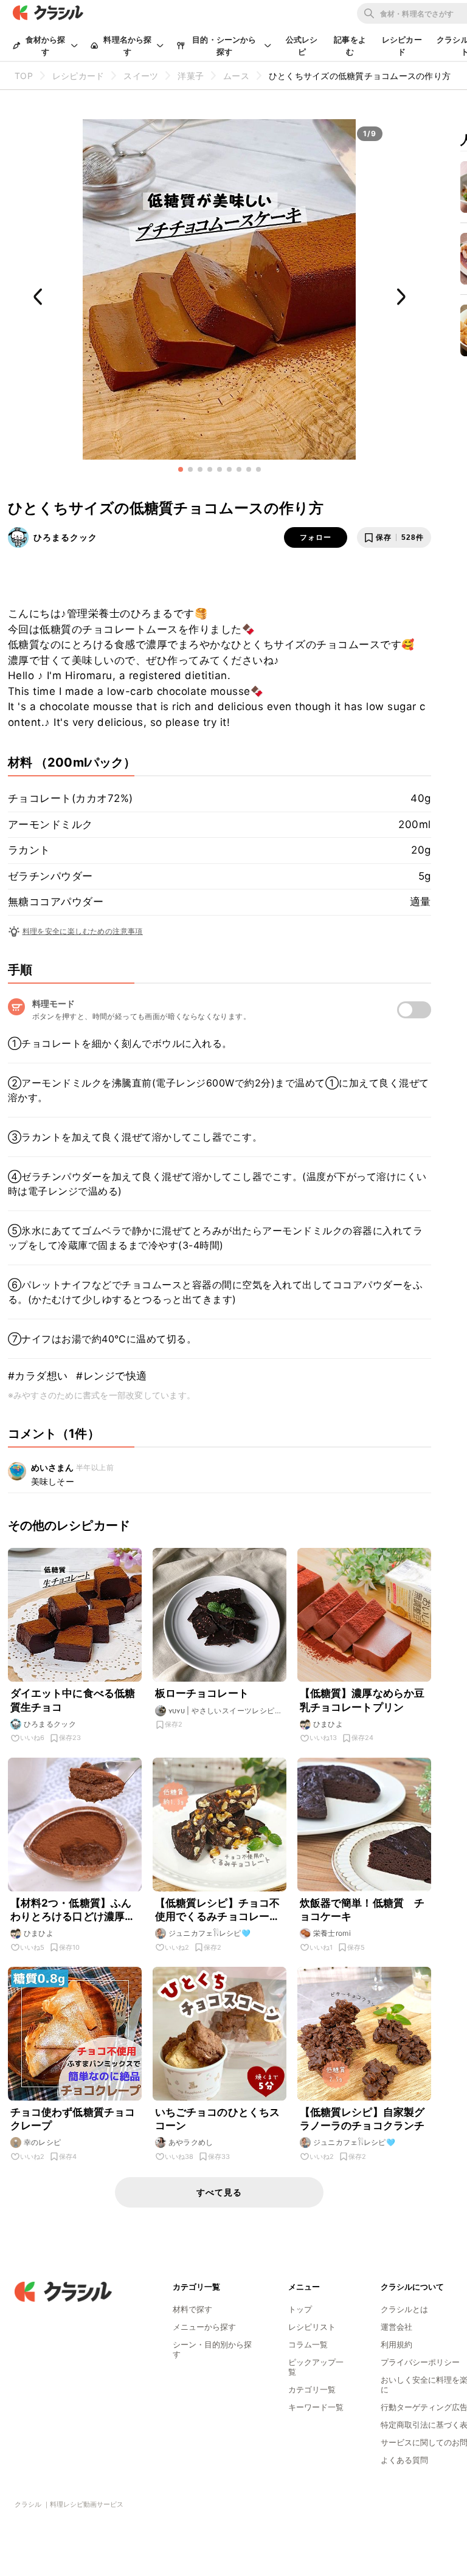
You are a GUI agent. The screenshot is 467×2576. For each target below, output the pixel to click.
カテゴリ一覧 (312, 2389)
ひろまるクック (65, 537)
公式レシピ (302, 46)
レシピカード (402, 46)
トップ (300, 2309)
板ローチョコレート (202, 1693)
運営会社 (396, 2327)
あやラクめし (191, 2142)
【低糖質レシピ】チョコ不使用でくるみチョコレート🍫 (218, 1910)
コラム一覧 (308, 2344)
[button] (181, 469)
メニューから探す (204, 2327)
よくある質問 (404, 2460)
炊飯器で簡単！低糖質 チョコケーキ (362, 1910)
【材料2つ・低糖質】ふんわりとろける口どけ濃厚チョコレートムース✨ (73, 1910)
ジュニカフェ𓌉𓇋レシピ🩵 (210, 1933)
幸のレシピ (43, 2142)
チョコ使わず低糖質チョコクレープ (73, 2119)
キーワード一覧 (316, 2407)
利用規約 (396, 2344)
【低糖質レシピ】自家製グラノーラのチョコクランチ (362, 2119)
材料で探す (192, 2309)
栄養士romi (332, 1933)
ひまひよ (328, 1724)
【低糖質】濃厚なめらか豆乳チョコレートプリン (362, 1700)
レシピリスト (312, 2327)
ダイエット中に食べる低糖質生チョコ (73, 1700)
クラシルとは (404, 2309)
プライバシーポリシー (420, 2362)
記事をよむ (350, 46)
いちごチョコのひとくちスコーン (218, 2119)
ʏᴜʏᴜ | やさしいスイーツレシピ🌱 (222, 1711)
